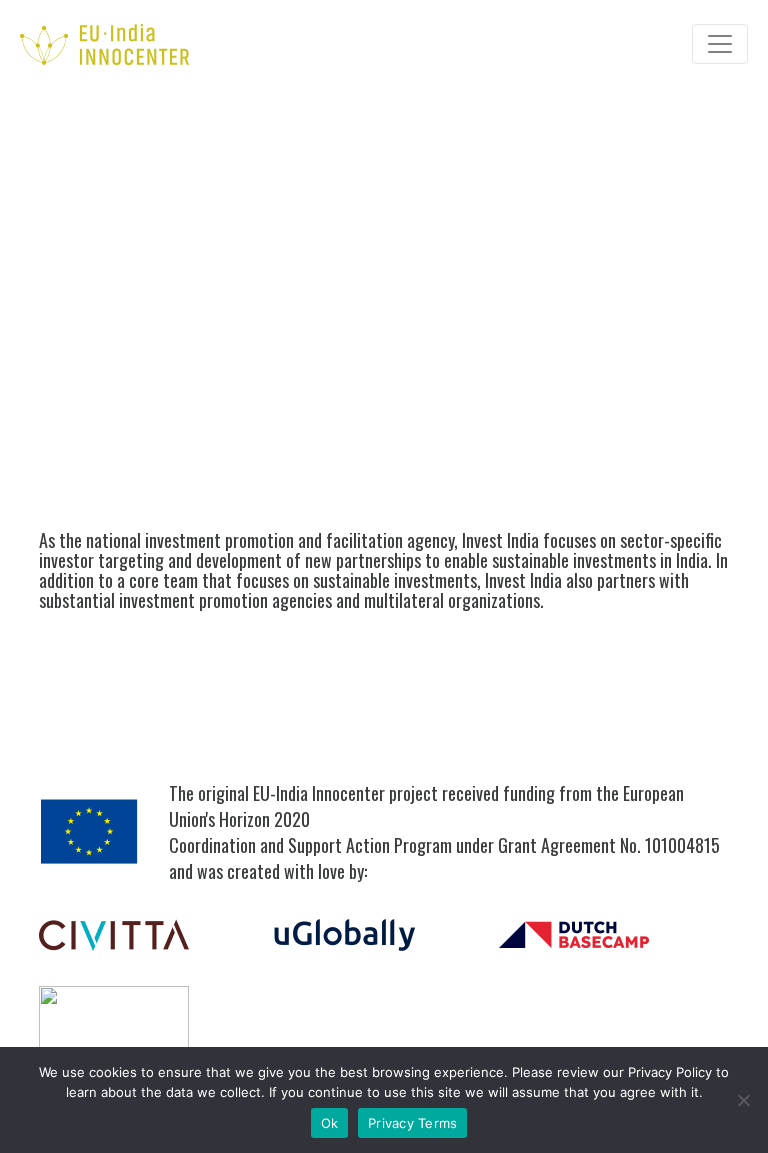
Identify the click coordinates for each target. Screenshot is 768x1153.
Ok (330, 1123)
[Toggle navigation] (720, 44)
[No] (743, 1100)
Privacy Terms (412, 1123)
